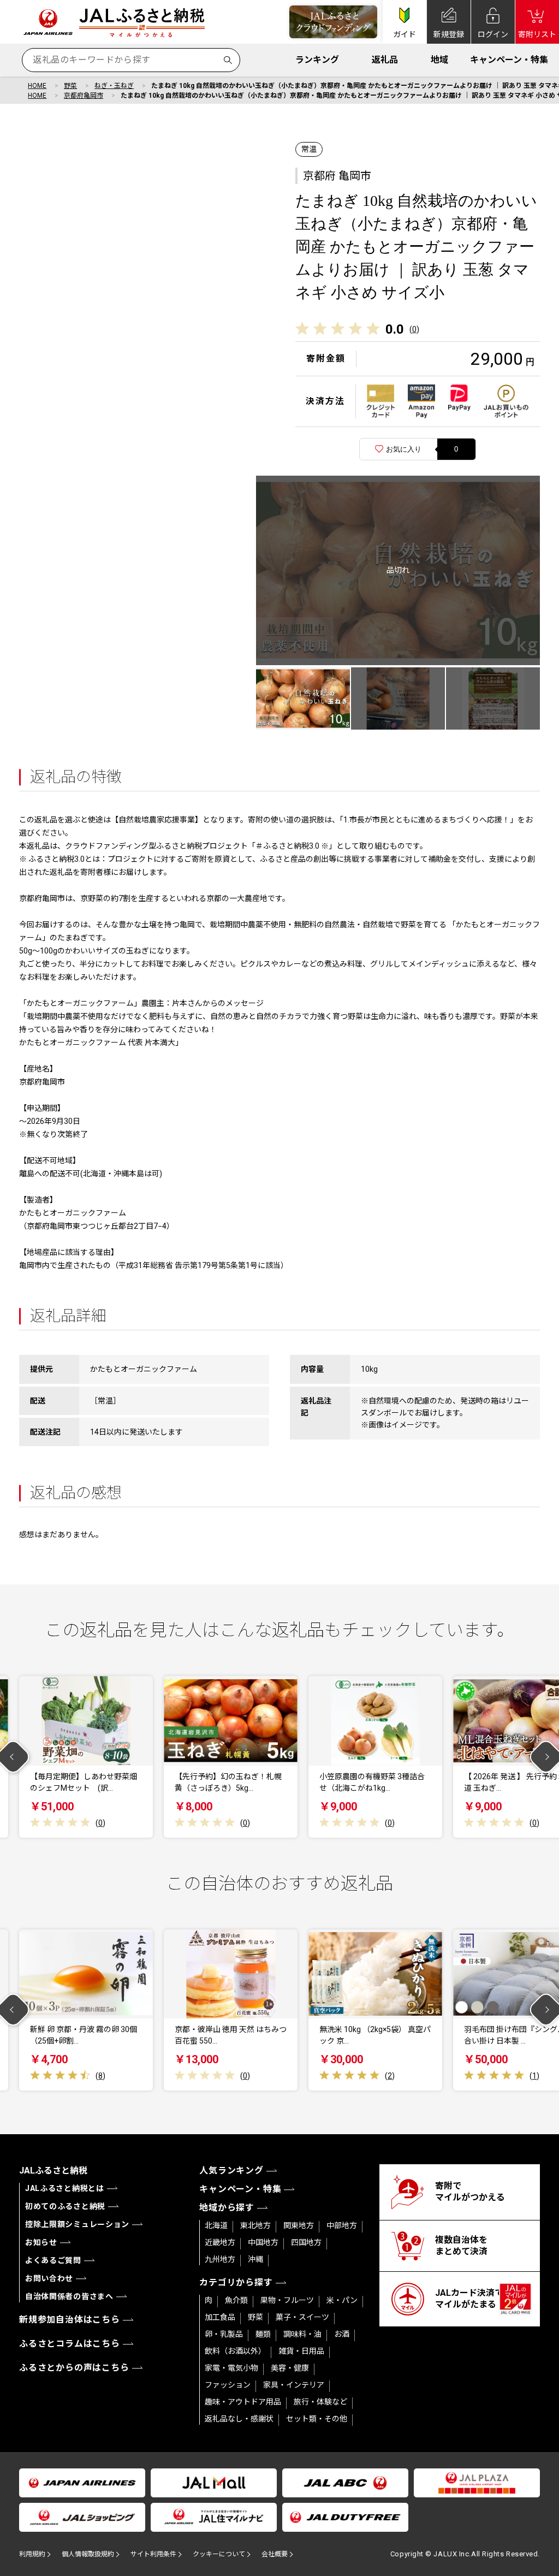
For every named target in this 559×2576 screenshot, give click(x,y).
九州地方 (220, 2259)
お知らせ (41, 2242)
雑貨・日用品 (301, 2351)
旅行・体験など (320, 2402)
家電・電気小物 (231, 2368)
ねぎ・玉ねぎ (114, 86)
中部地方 (342, 2225)
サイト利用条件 (153, 2554)
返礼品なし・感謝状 (239, 2419)
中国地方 (263, 2242)
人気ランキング (231, 2171)
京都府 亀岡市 (337, 176)
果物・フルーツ (287, 2300)
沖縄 (255, 2259)
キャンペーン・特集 (509, 60)
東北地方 (255, 2225)
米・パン (342, 2300)
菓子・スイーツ (302, 2317)
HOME (37, 86)
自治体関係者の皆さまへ (69, 2296)
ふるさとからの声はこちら (74, 2368)
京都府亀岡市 (84, 96)
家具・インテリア (294, 2385)
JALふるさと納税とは (65, 2188)
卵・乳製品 (224, 2334)
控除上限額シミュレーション (77, 2224)
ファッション (228, 2385)
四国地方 (306, 2242)
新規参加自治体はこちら (70, 2320)
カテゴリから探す (236, 2282)
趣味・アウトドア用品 (243, 2402)
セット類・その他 (317, 2419)
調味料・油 (302, 2334)
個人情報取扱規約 (88, 2554)
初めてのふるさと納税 (65, 2206)
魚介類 (236, 2300)
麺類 (263, 2334)
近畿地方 (220, 2242)
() (414, 329)
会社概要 (275, 2554)
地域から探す (227, 2208)
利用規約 (32, 2554)
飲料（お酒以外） (235, 2351)
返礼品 (385, 60)
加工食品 (220, 2317)
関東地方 (299, 2225)
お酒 (342, 2334)
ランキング (317, 60)
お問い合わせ (49, 2278)
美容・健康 (290, 2368)
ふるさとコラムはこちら (70, 2344)
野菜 (70, 86)
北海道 (216, 2225)
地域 (439, 60)
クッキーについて (219, 2554)
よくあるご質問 (53, 2260)
